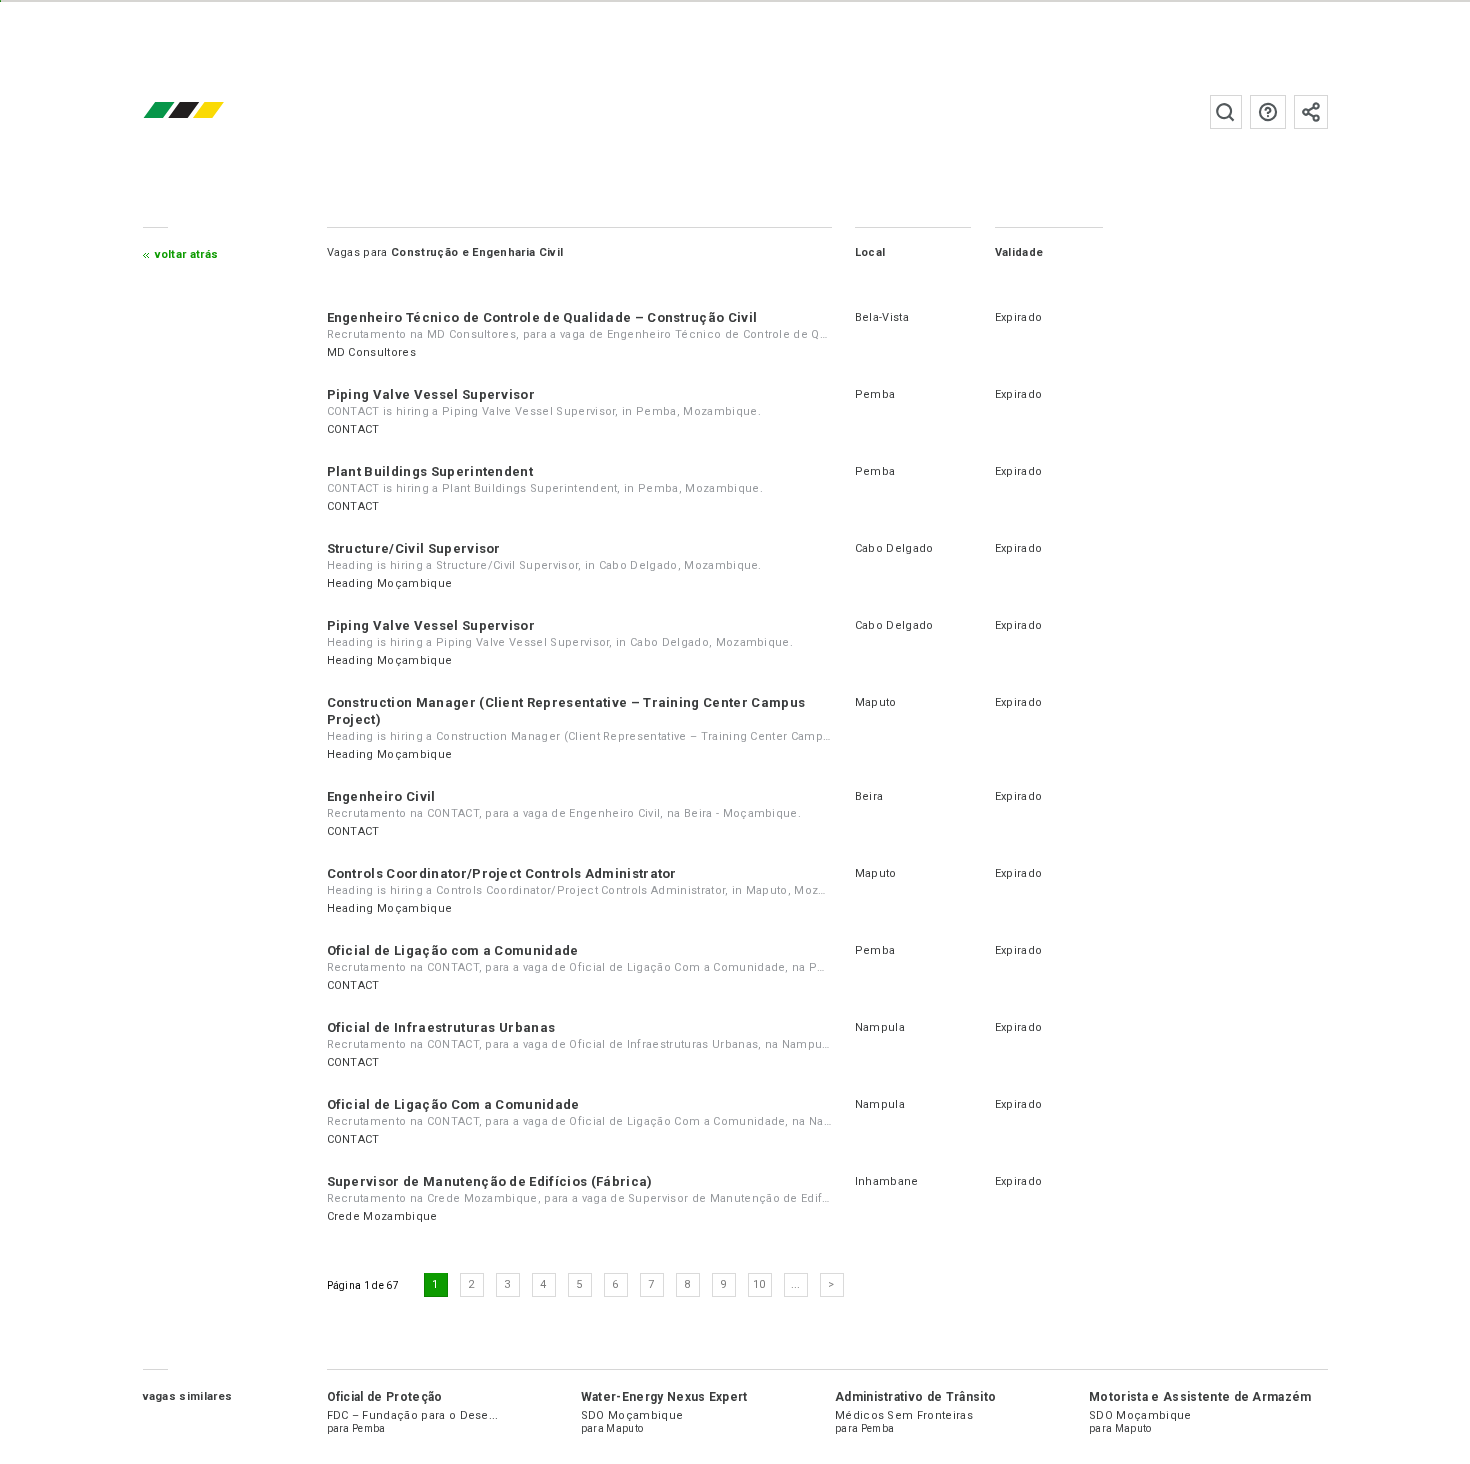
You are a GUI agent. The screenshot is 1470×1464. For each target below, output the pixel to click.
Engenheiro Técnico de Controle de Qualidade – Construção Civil (542, 317)
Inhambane (887, 1181)
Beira (869, 796)
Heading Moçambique (390, 583)
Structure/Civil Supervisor (414, 548)
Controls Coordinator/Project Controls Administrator (502, 873)
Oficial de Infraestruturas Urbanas (441, 1027)
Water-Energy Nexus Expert (664, 1397)
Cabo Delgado (894, 548)
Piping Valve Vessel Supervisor (431, 394)
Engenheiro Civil (381, 796)
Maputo (876, 702)
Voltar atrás (187, 254)
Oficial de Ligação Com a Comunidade (453, 1104)
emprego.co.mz (213, 111)
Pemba (875, 394)
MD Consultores (371, 352)
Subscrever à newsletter (1311, 112)
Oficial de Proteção (385, 1397)
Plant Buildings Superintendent (430, 471)
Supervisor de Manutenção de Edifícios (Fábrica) (490, 1181)
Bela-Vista (882, 317)
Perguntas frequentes (1268, 112)
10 (759, 1284)
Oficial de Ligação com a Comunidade (453, 950)
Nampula (880, 1027)
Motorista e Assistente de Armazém (1200, 1397)
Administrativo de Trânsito (915, 1397)
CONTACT (353, 429)
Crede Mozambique (382, 1216)
